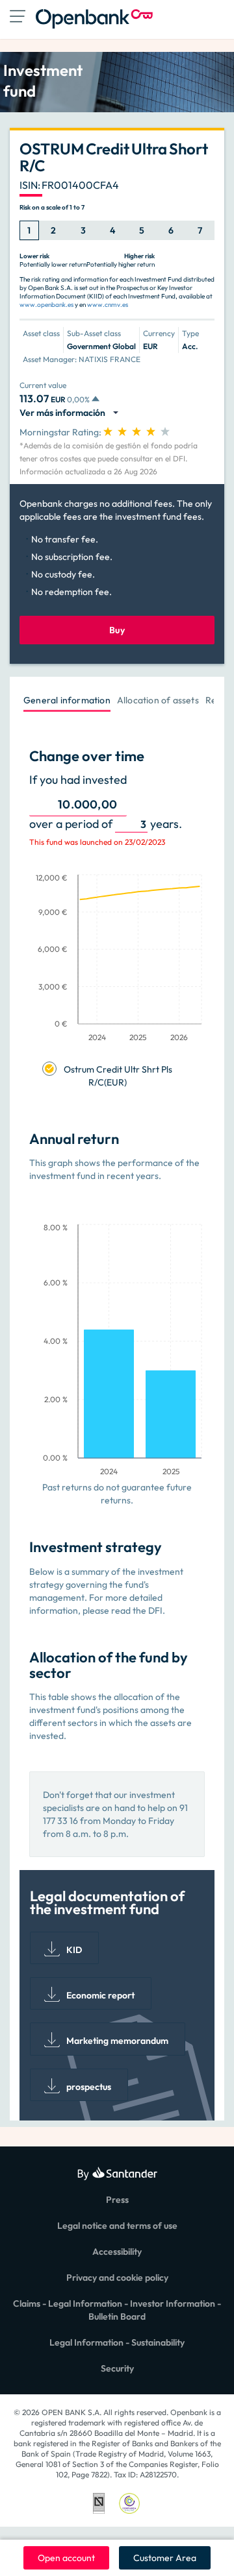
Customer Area (165, 2558)
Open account (66, 2558)
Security (117, 2368)
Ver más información (64, 413)
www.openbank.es (46, 305)
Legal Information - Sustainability (117, 2342)
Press (117, 2200)
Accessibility (117, 2252)
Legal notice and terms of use (117, 2226)
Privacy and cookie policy (117, 2278)
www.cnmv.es (108, 305)
